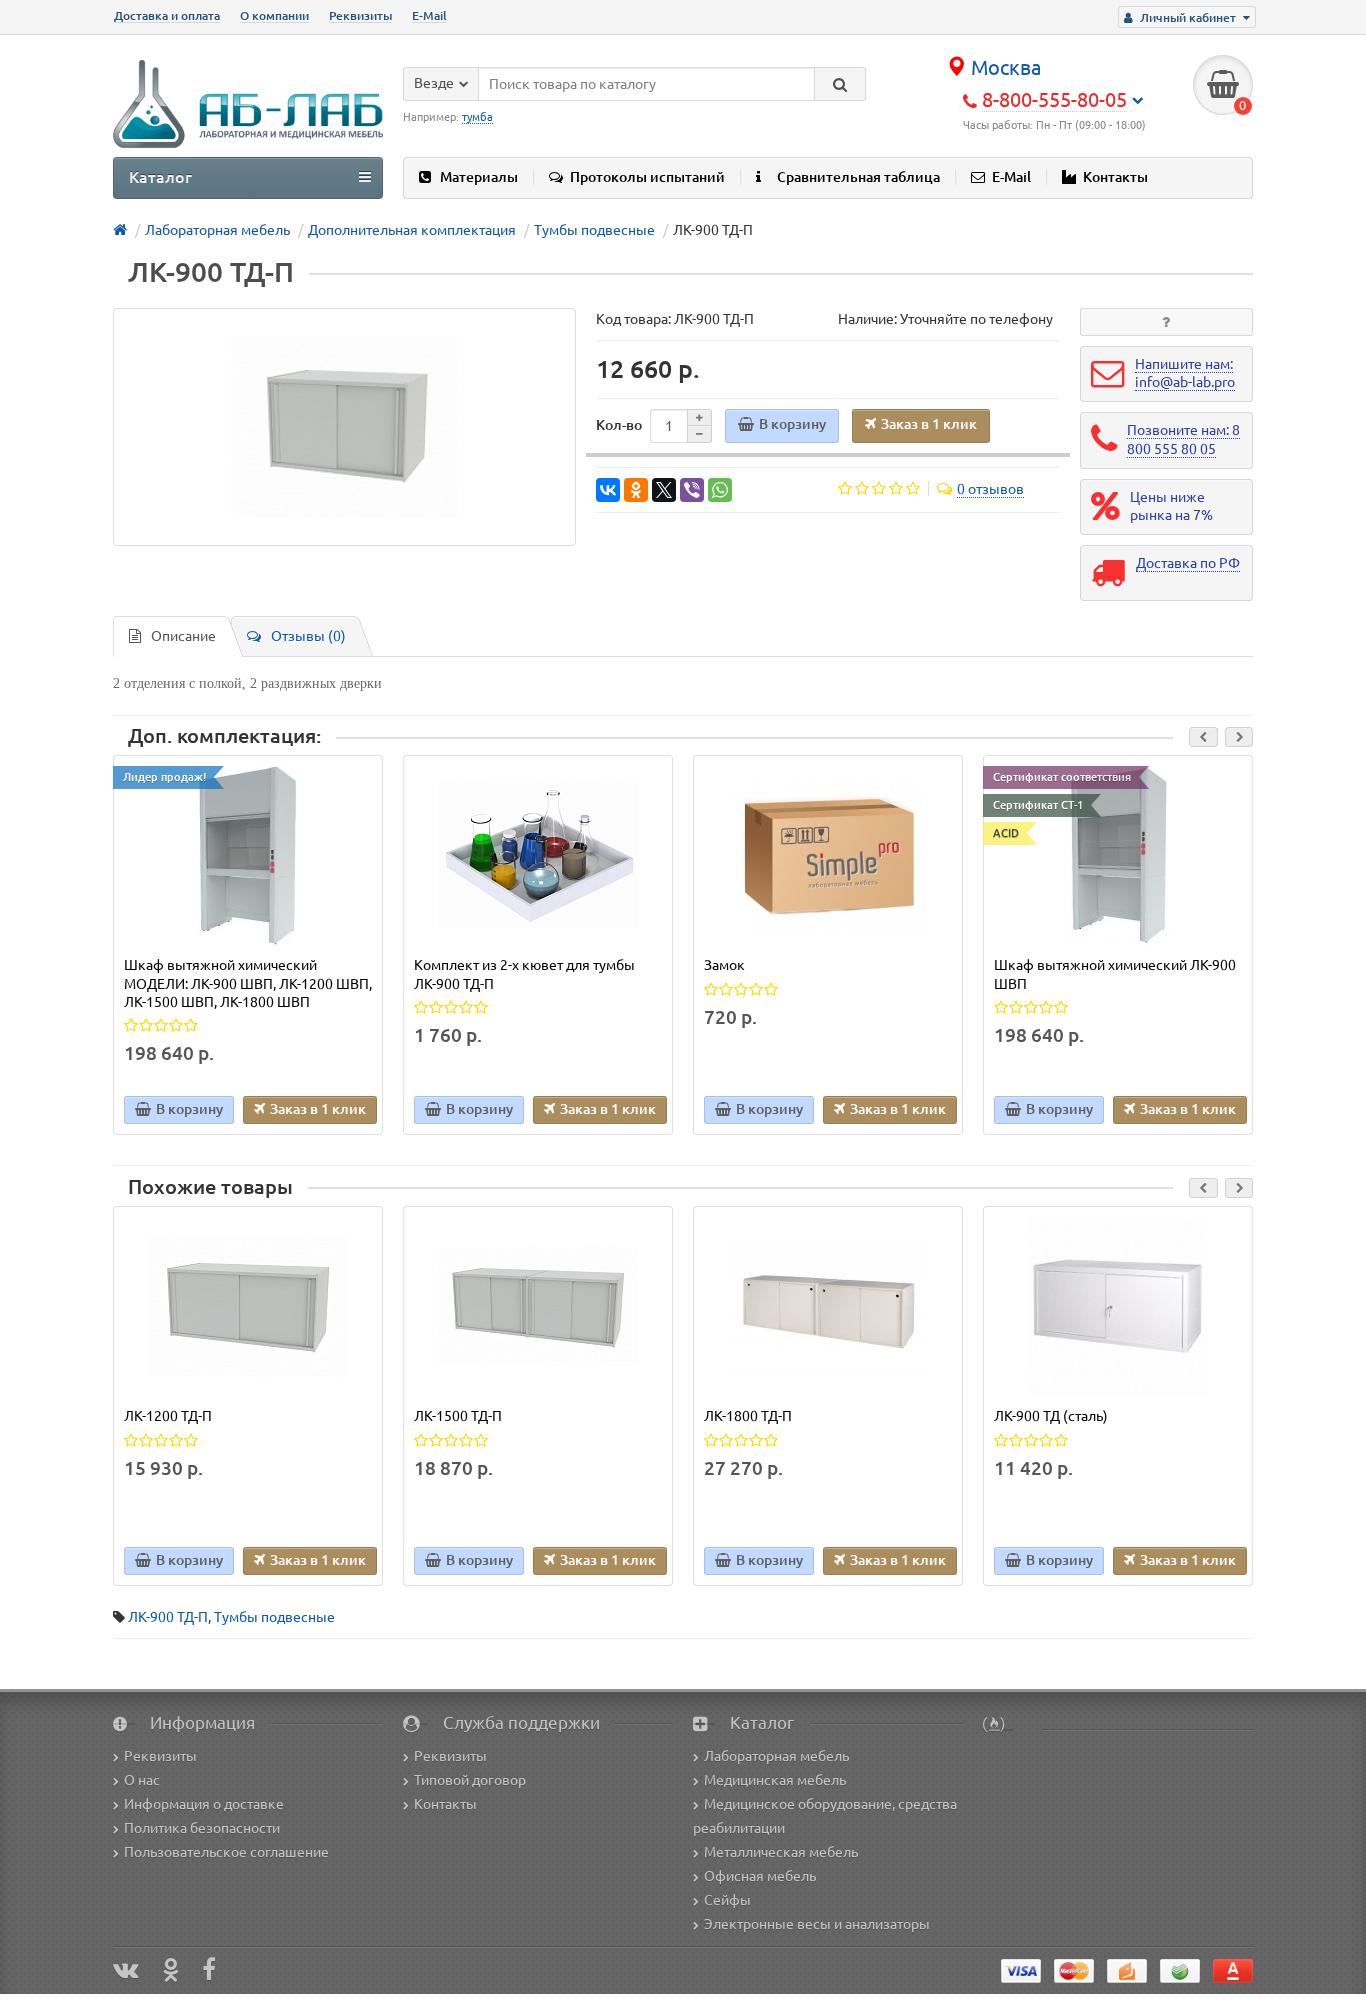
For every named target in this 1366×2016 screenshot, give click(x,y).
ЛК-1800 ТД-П (748, 1416)
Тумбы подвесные (274, 1617)
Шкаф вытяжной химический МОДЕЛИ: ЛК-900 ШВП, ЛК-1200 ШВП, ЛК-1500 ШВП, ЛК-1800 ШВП (248, 983)
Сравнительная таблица (858, 177)
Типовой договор (470, 1780)
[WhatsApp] (720, 490)
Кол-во (619, 425)
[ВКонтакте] (608, 490)
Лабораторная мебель (776, 1756)
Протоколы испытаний (647, 177)
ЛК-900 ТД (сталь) (1051, 1416)
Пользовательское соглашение (226, 1852)
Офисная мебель (760, 1876)
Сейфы (727, 1900)
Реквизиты (360, 15)
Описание (183, 636)
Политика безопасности (202, 1828)
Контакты (1115, 177)
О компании (274, 15)
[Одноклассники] (636, 490)
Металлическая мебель (781, 1852)
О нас (142, 1780)
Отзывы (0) (308, 636)
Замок (724, 965)
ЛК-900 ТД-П (168, 1617)
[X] (664, 490)
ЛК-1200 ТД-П (168, 1416)
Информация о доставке (204, 1804)
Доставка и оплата (167, 15)
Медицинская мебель (775, 1780)
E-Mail (429, 15)
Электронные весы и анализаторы (817, 1924)
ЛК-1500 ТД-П (458, 1416)
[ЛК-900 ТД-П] (344, 427)
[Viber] (692, 490)
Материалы (479, 177)
